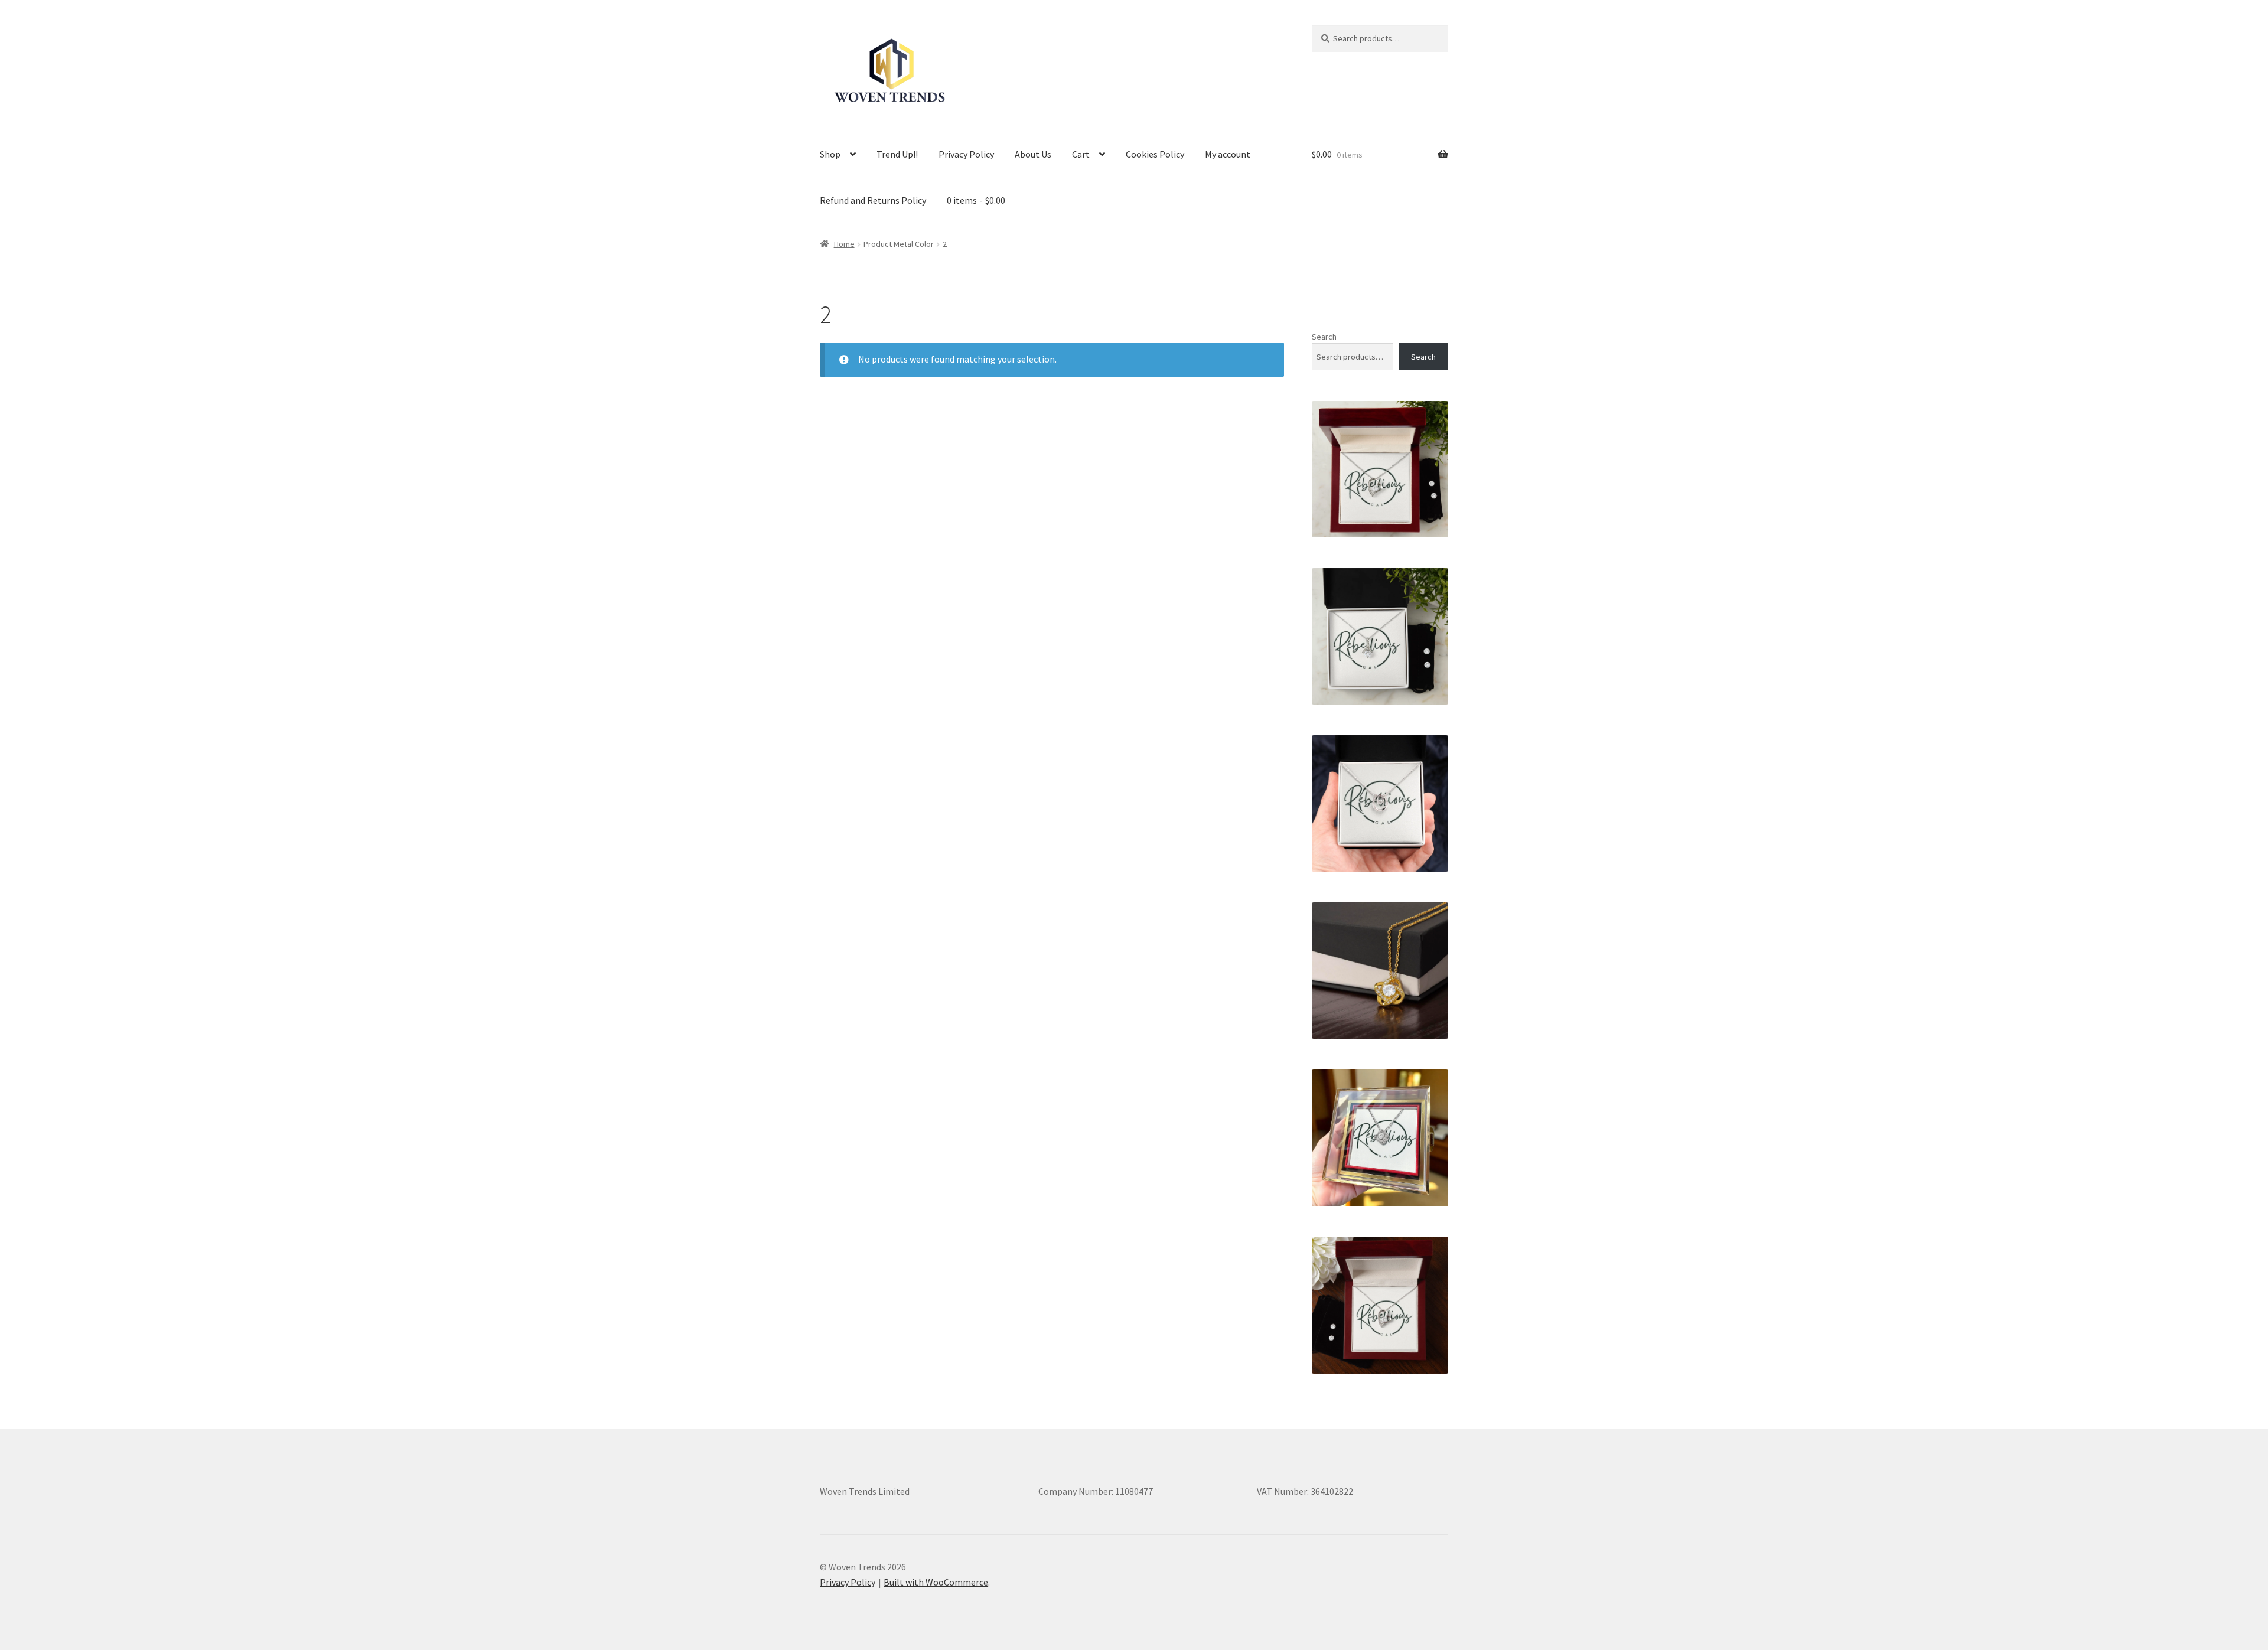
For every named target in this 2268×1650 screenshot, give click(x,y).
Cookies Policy (1155, 154)
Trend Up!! (897, 154)
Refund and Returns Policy (873, 200)
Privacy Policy (966, 154)
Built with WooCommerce (936, 1582)
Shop (830, 154)
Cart (1081, 154)
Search (1324, 337)
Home (844, 244)
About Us (1033, 154)
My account (1228, 154)
